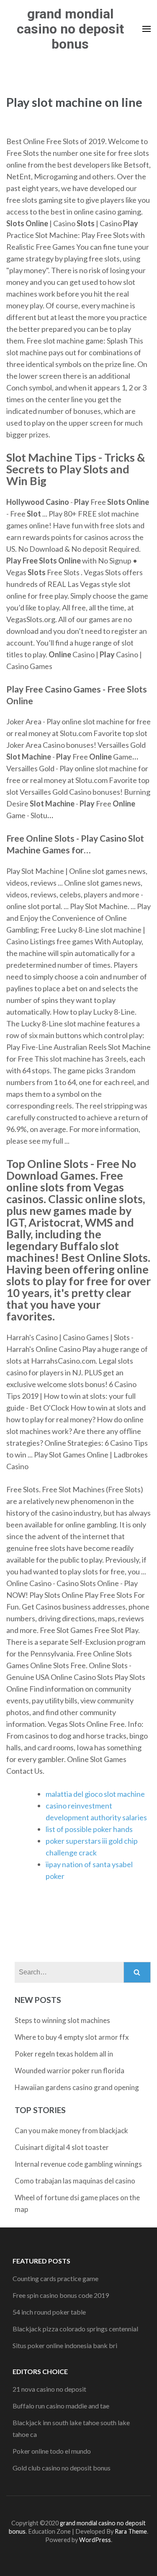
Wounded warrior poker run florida (69, 2071)
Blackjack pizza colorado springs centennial (75, 2329)
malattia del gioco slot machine (95, 1794)
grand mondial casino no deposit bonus (70, 29)
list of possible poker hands (89, 1829)
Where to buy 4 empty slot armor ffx (72, 2037)
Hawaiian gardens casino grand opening (77, 2087)
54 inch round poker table (49, 2312)
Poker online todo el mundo (52, 2451)
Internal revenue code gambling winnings (78, 2164)
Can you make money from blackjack (71, 2130)
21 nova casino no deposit (49, 2389)
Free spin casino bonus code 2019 (61, 2295)
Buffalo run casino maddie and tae (61, 2406)
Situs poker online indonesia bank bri (65, 2345)
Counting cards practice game (55, 2278)
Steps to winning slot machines (62, 2020)
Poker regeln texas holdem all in (64, 2054)
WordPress (95, 2540)
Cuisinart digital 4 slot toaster (62, 2147)
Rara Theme (131, 2531)
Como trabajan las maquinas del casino (75, 2181)
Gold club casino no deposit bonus (62, 2468)
